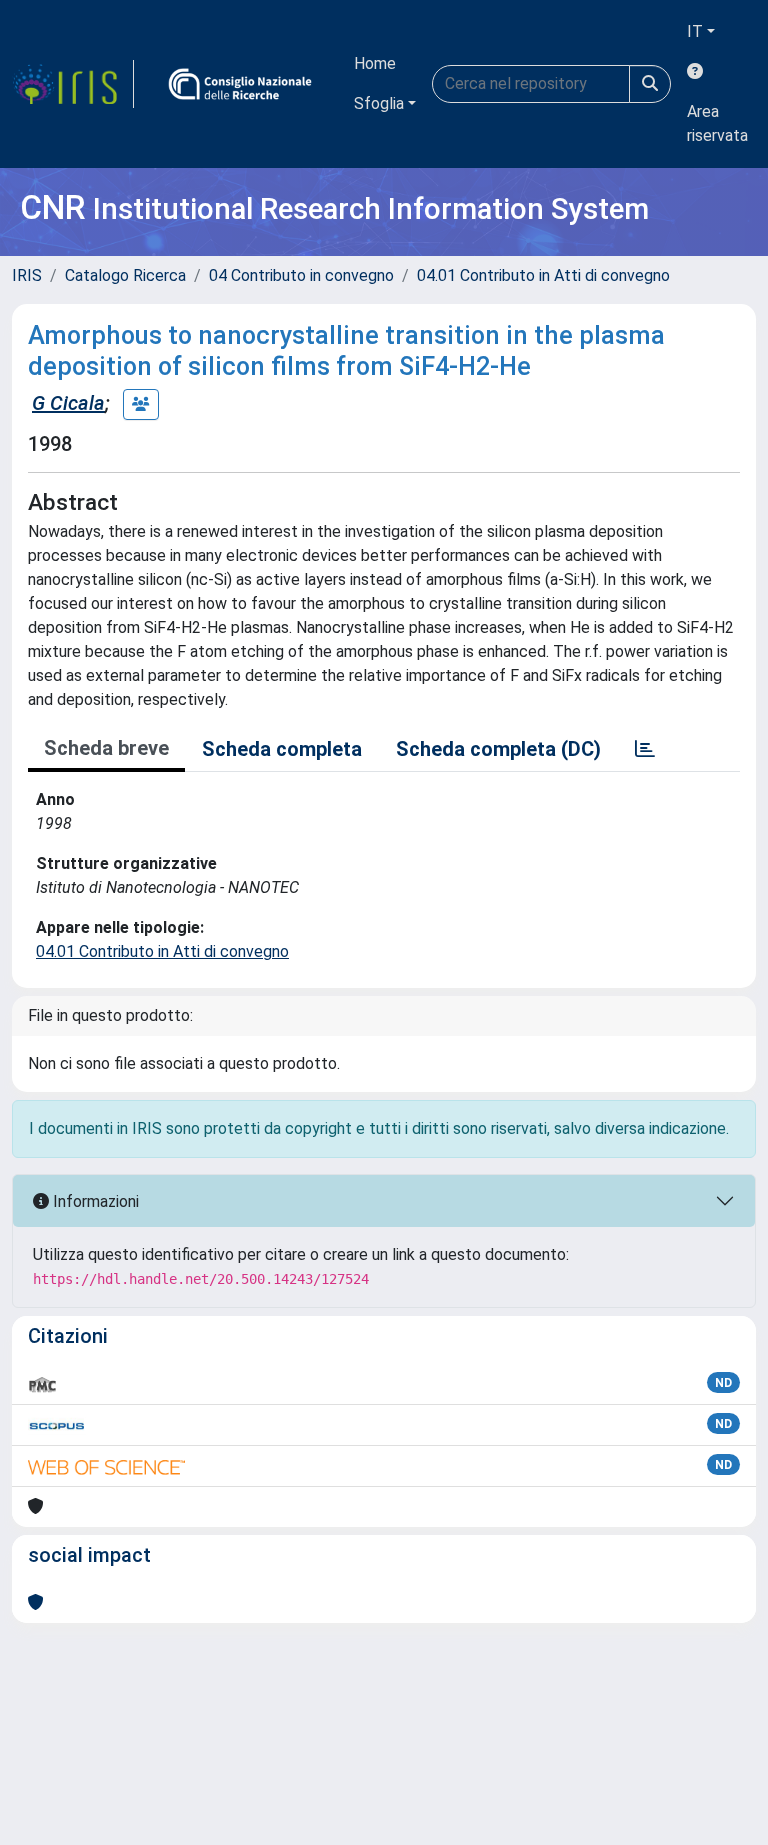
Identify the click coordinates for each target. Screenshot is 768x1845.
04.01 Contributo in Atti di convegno (543, 275)
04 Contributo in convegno (301, 275)
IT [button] (695, 31)
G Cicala (68, 403)
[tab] (645, 749)
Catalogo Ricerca (125, 275)
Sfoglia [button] (379, 103)
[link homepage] (73, 84)
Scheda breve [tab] (106, 748)
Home (375, 63)
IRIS (27, 275)
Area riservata (717, 123)
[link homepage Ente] (240, 84)
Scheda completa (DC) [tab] (498, 749)
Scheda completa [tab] (282, 749)
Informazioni (94, 1201)
